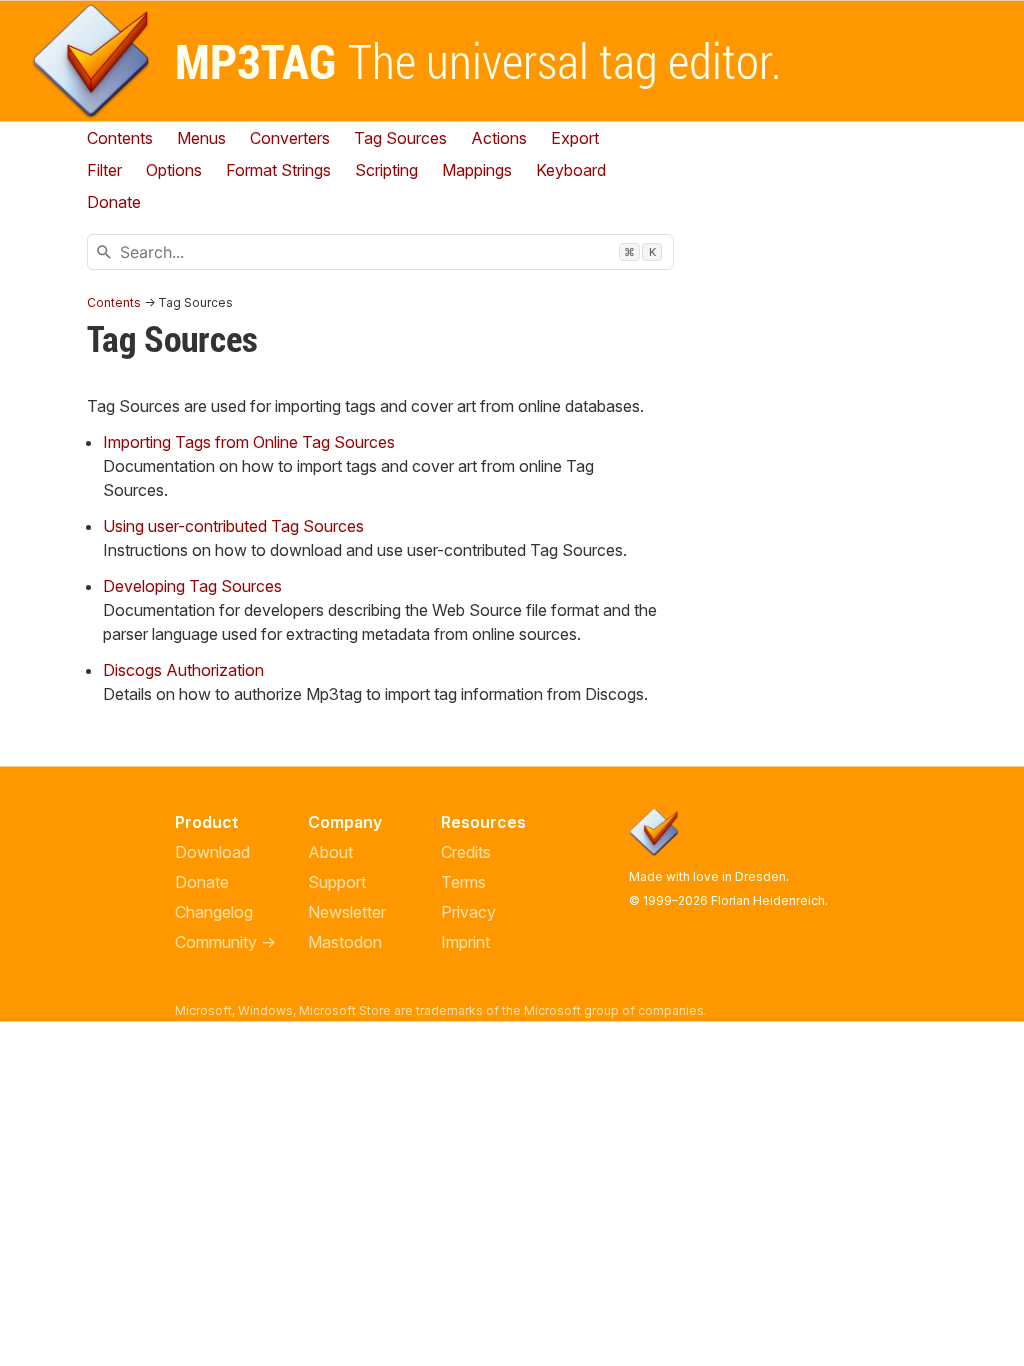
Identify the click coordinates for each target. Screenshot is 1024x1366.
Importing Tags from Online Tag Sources (249, 442)
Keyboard (571, 170)
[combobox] (380, 252)
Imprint (465, 942)
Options (174, 170)
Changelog (214, 912)
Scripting (386, 170)
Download (212, 852)
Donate (202, 882)
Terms (463, 882)
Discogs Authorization (183, 670)
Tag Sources (400, 138)
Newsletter (347, 912)
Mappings (477, 170)
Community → (225, 942)
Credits (466, 852)
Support (337, 882)
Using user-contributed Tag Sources (233, 526)
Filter (104, 170)
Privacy (468, 912)
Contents (120, 138)
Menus (201, 138)
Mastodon (345, 942)
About (330, 852)
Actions (499, 138)
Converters (290, 138)
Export (575, 138)
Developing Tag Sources (192, 586)
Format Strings (278, 170)
